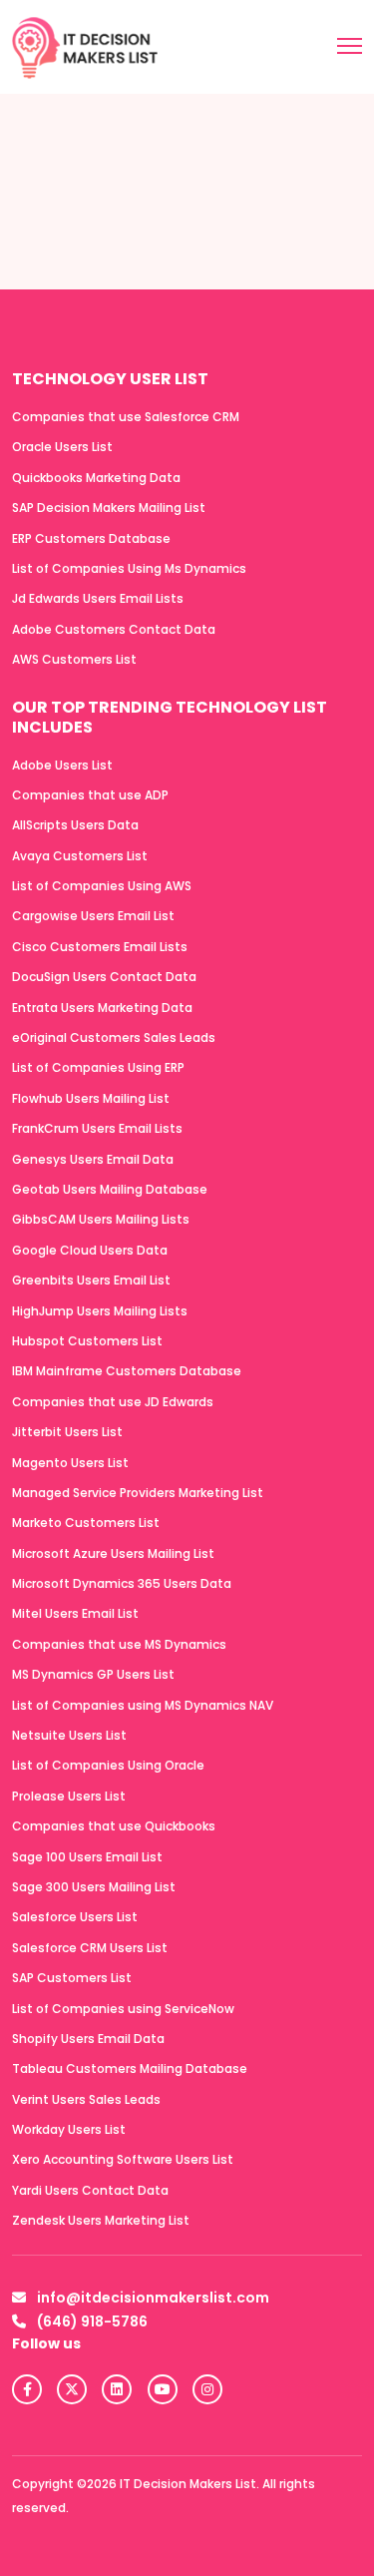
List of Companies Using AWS (102, 886)
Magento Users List (70, 1463)
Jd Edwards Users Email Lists (98, 598)
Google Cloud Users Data (90, 1250)
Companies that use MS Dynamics (119, 1644)
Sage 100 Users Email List (87, 1857)
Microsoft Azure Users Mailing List (113, 1553)
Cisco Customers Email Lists (100, 947)
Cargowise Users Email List (93, 916)
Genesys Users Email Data (93, 1159)
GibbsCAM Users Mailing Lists (101, 1219)
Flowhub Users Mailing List (91, 1098)
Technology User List (110, 379)
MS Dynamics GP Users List (93, 1674)
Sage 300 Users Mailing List (94, 1887)
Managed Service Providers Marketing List (138, 1493)
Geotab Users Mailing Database (110, 1189)
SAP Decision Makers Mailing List (109, 508)
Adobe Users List (62, 765)
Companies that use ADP (90, 795)
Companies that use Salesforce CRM (126, 417)
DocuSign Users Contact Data (104, 977)
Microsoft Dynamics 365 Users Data (122, 1583)
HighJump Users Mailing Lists (100, 1311)
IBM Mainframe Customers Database (127, 1371)
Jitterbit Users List (67, 1432)
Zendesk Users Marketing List (101, 2220)
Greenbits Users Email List (91, 1280)
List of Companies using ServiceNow (123, 2009)
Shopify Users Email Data (88, 2039)
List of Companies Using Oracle (108, 1765)
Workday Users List (69, 2129)
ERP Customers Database (91, 538)
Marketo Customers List (86, 1523)
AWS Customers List (74, 659)
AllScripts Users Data (75, 825)
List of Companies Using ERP (98, 1067)
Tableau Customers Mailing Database (130, 2068)
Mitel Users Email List (75, 1613)
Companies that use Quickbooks (114, 1826)
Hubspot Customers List (87, 1341)
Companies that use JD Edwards (113, 1402)
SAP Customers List (72, 1978)
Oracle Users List (62, 447)
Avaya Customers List (80, 856)
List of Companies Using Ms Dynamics (129, 568)
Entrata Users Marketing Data (102, 1008)
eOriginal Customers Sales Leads (114, 1037)
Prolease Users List (69, 1796)
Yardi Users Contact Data (90, 2190)
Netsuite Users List (69, 1735)
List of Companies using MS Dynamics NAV (143, 1705)
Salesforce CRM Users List (90, 1948)
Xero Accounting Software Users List (123, 2159)
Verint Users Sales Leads (86, 2099)
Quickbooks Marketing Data (96, 478)
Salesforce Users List (75, 1917)
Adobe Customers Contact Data (114, 629)
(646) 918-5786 (91, 2321)
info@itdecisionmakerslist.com (152, 2298)
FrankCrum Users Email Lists (97, 1128)
